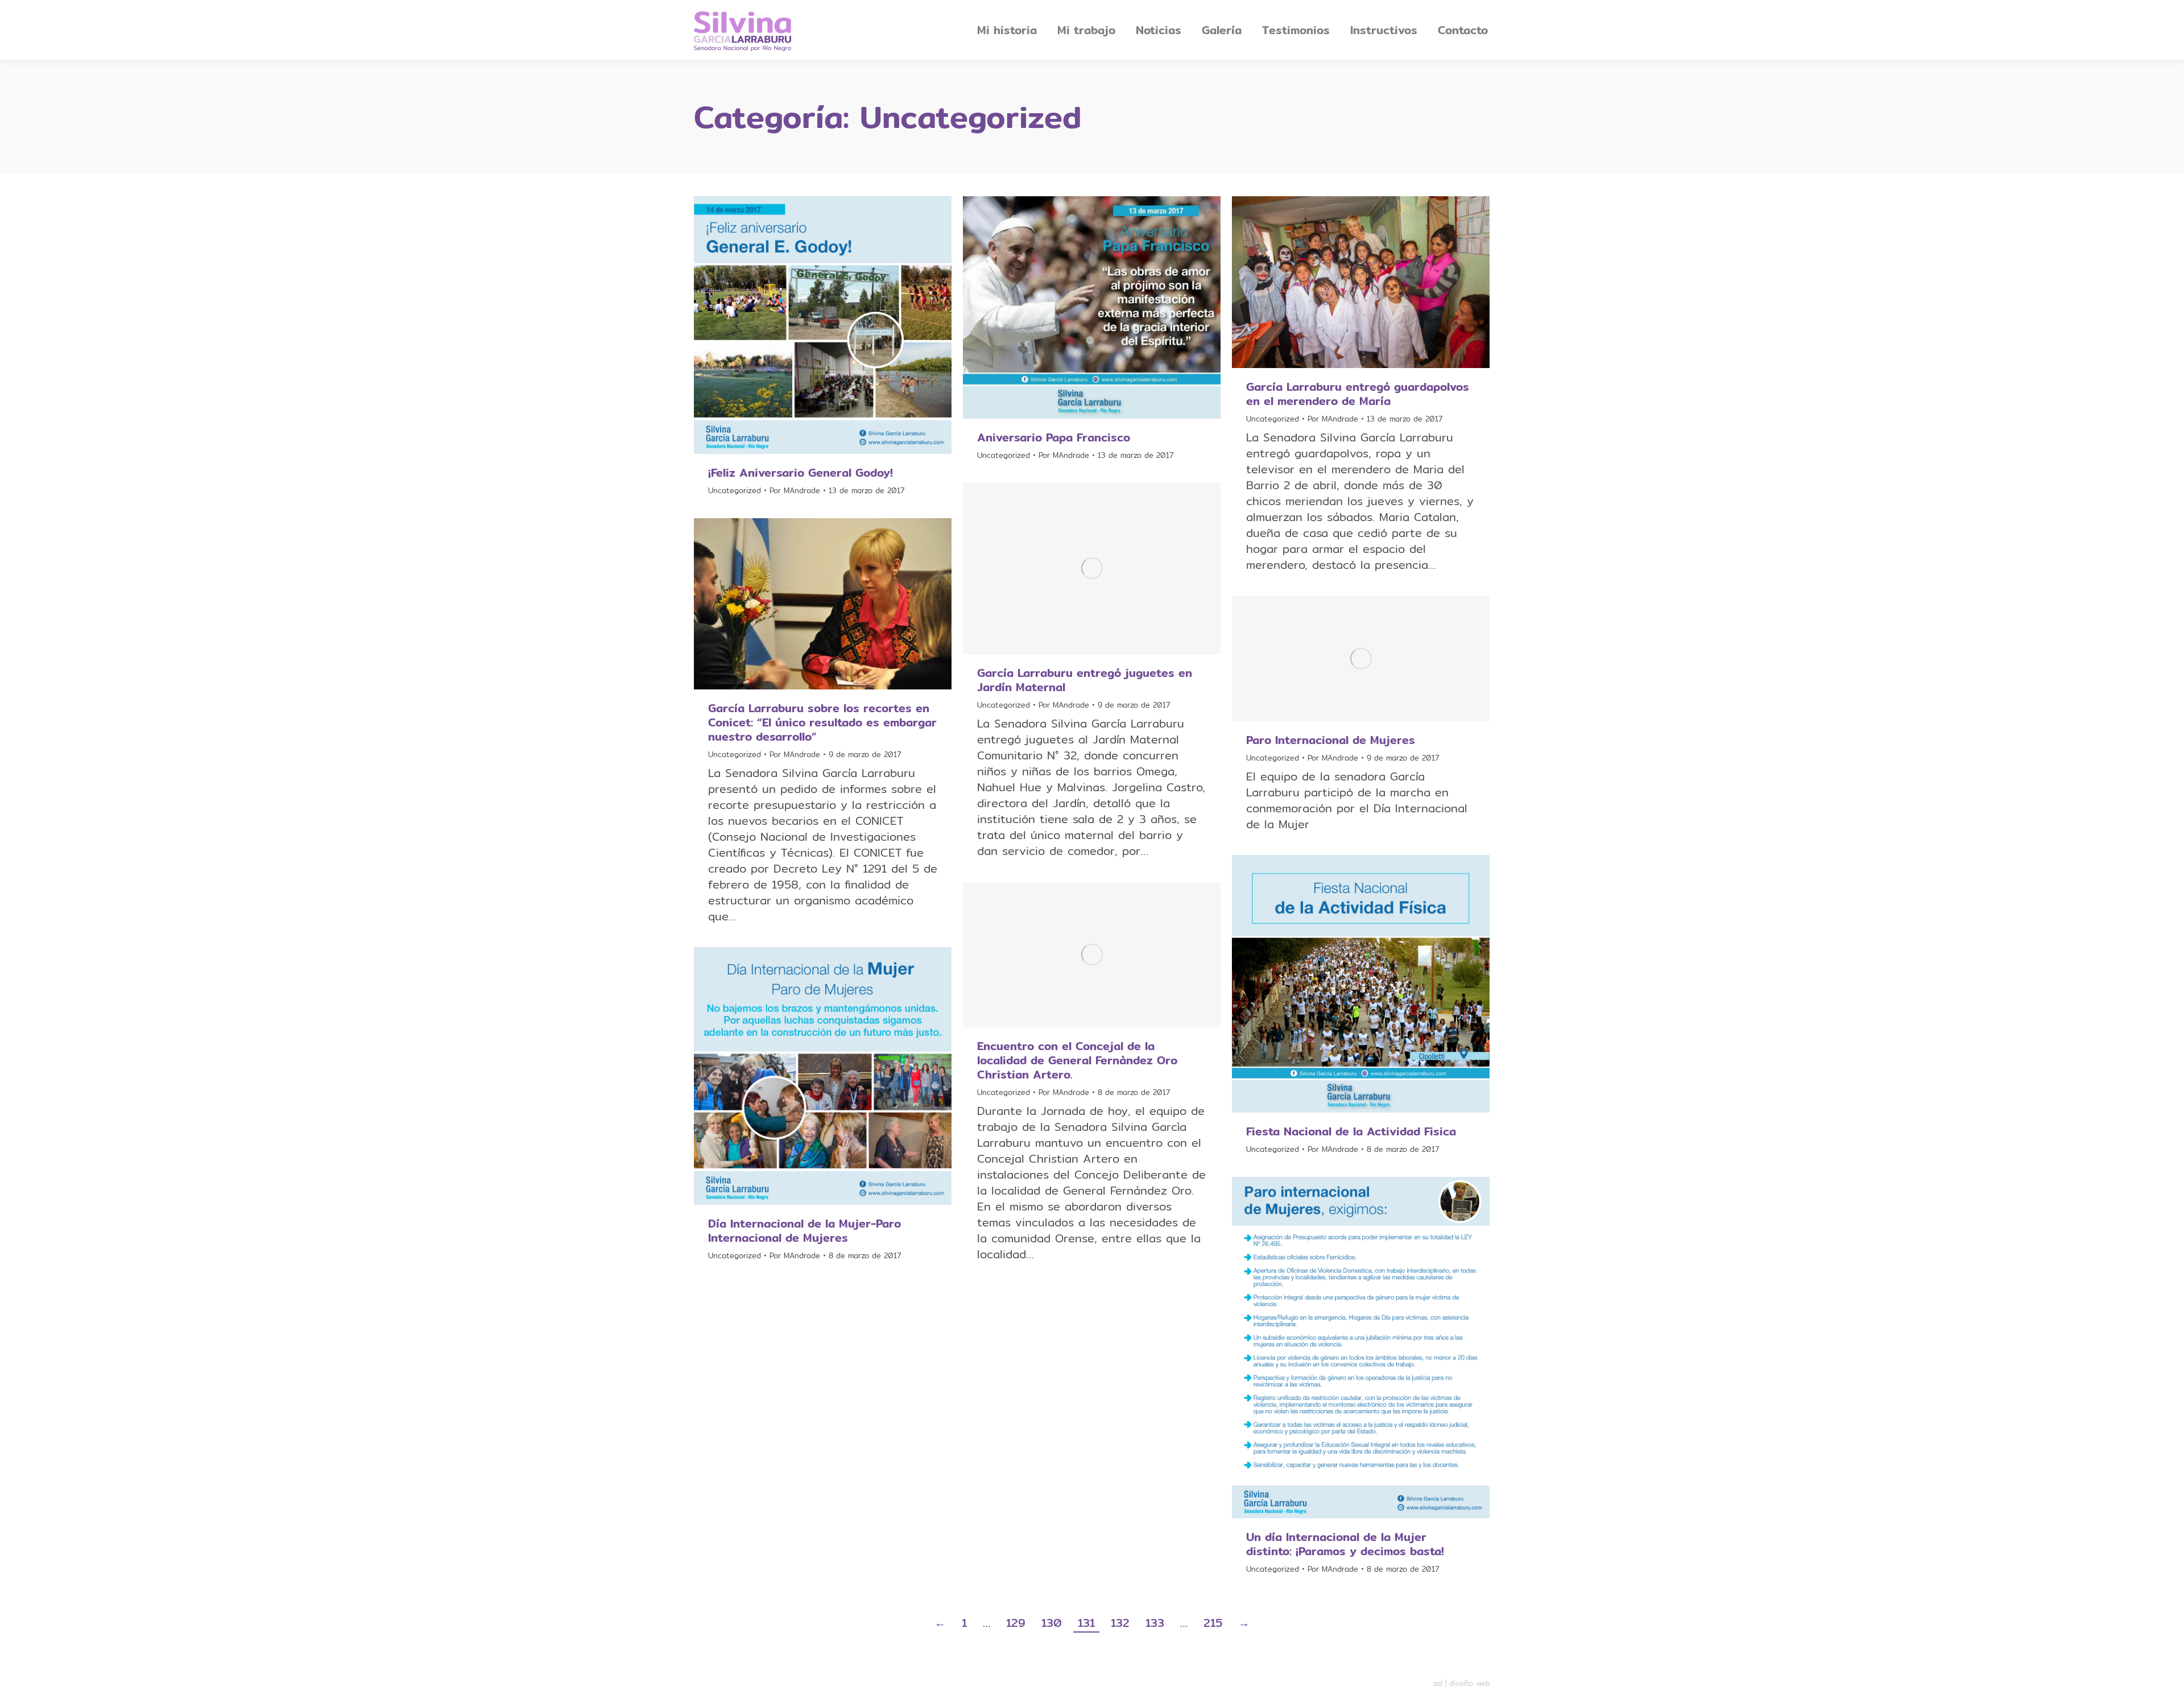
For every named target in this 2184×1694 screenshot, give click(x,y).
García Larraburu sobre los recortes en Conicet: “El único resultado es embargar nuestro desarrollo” (822, 722)
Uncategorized (735, 490)
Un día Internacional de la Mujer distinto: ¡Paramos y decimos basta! (1345, 1544)
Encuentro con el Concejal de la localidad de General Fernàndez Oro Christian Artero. (1077, 1060)
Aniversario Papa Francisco (1054, 437)
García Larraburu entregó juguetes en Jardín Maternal (1085, 680)
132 (1120, 1623)
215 (1213, 1623)
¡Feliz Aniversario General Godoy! (801, 472)
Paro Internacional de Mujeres (1331, 740)
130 (1052, 1623)
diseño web (1470, 1683)
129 (1016, 1623)
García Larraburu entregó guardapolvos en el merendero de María (1358, 394)
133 (1155, 1623)
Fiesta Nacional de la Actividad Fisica (1351, 1131)
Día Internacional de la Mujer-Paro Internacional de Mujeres (804, 1230)
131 (1086, 1623)
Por (795, 490)
